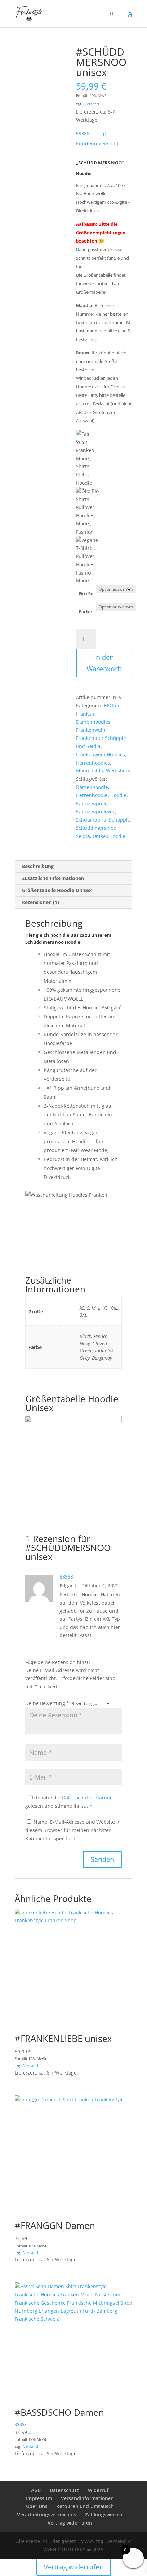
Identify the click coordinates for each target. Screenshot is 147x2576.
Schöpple (120, 820)
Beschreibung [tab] (38, 866)
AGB (36, 2490)
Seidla (83, 836)
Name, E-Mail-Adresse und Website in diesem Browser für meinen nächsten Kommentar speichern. (73, 1830)
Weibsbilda (119, 771)
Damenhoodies (93, 722)
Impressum (39, 2498)
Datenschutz (64, 2490)
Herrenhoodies (93, 763)
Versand (92, 104)
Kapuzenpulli (91, 803)
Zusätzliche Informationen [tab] (53, 878)
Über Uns (37, 2506)
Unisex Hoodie (109, 836)
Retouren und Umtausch (85, 2506)
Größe (86, 594)
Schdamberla (91, 820)
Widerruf (98, 2490)
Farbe (85, 611)
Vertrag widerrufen (70, 2523)
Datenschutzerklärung (87, 1798)
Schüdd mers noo (96, 828)
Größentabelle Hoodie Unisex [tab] (57, 890)
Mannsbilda (90, 771)
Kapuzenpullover (95, 811)
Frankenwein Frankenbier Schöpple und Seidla (101, 738)
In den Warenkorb (104, 663)
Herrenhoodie (92, 795)
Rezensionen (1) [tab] (41, 902)
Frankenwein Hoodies (101, 754)
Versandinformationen (87, 2498)
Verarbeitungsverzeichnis (47, 2514)
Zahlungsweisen (104, 2514)
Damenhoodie (92, 787)
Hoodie (118, 795)
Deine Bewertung (47, 1703)
